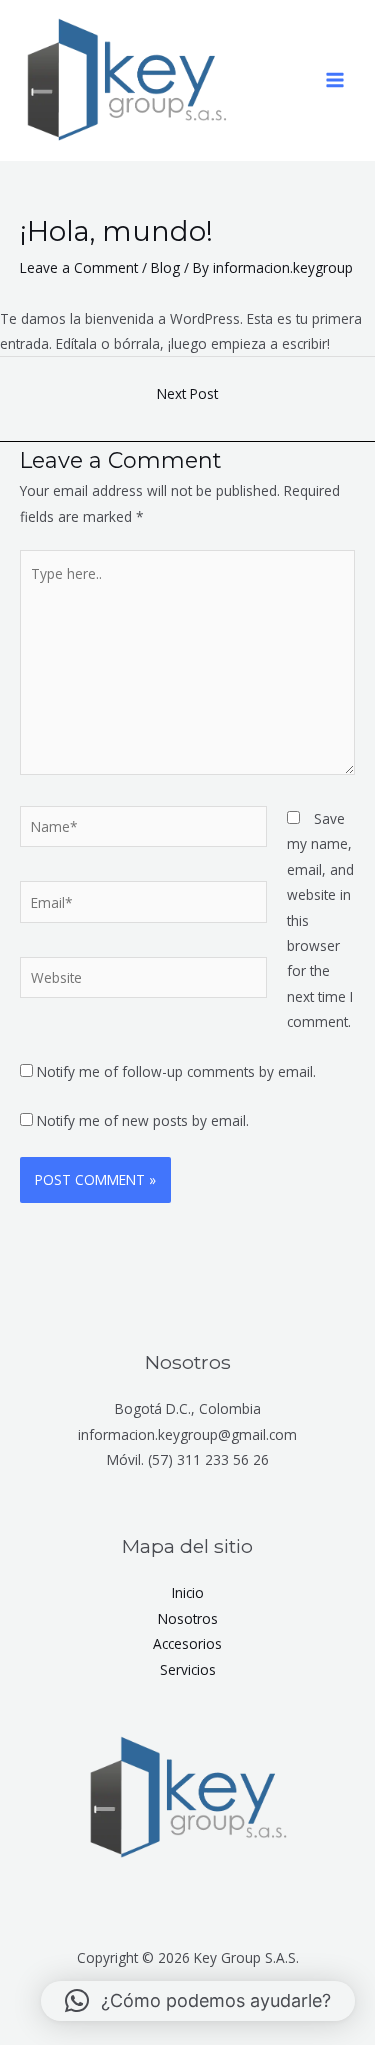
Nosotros (188, 1618)
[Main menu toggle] (335, 80)
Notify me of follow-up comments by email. (176, 1071)
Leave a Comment (79, 267)
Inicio (188, 1592)
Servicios (188, 1669)
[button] (198, 2001)
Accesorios (187, 1643)
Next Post (187, 393)
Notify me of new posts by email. (143, 1120)
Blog (165, 267)
